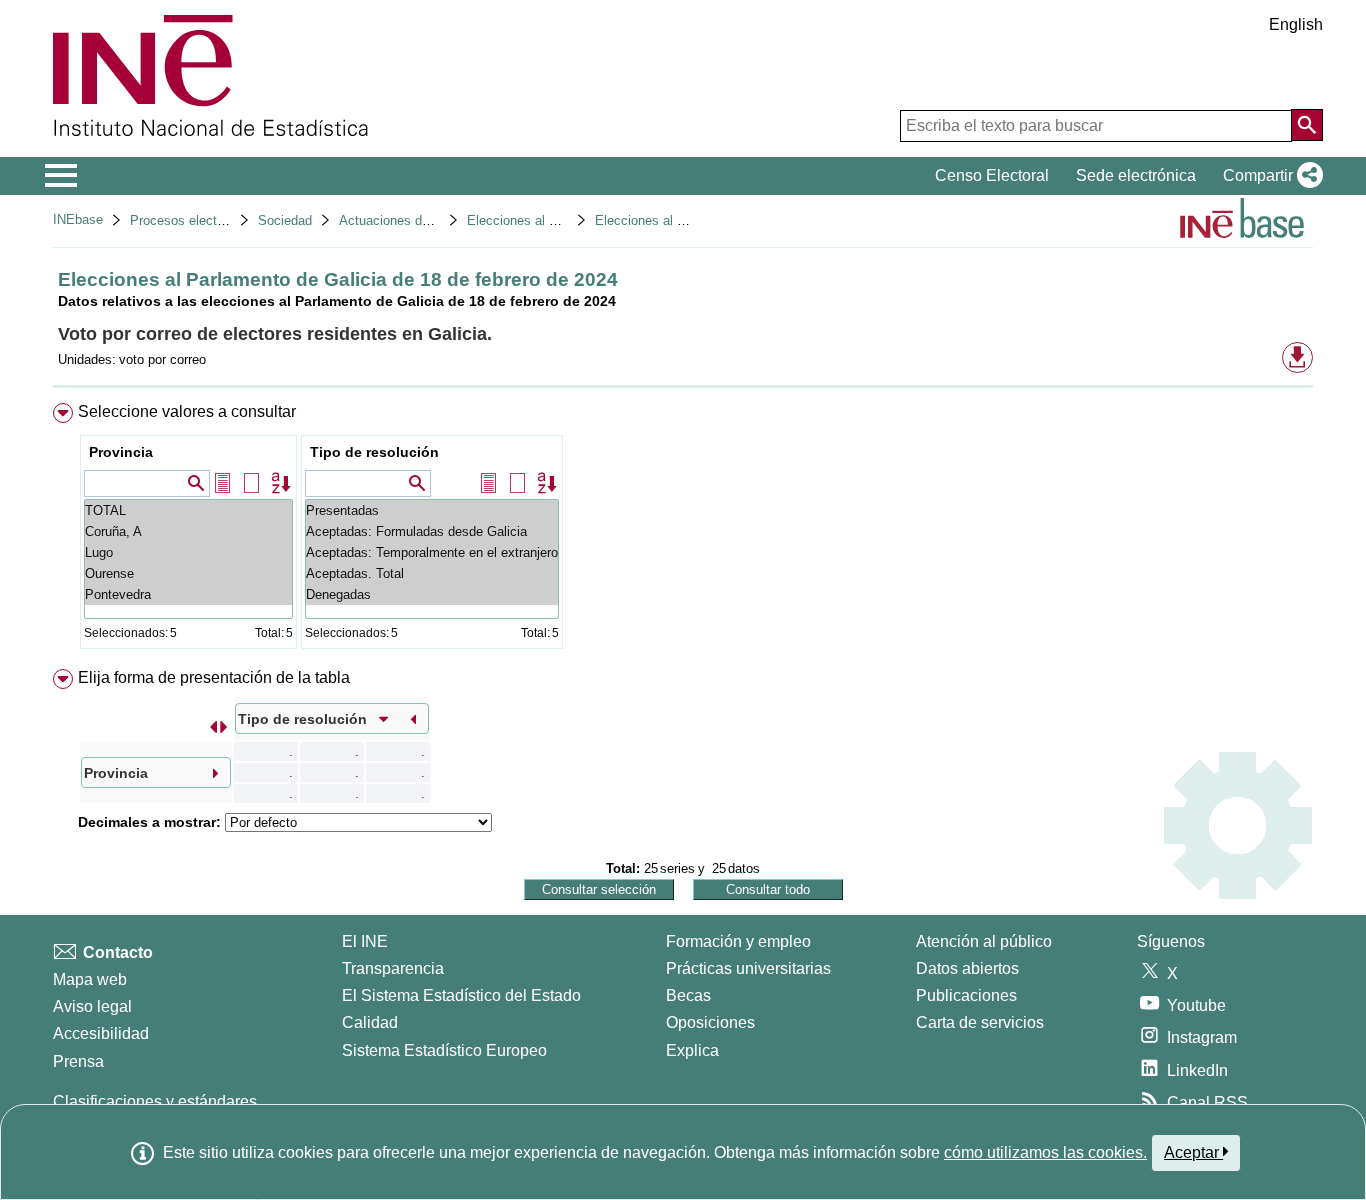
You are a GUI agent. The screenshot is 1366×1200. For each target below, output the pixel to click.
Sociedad (285, 220)
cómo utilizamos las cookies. (1045, 1152)
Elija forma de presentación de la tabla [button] (214, 677)
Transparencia (393, 968)
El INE (365, 941)
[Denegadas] (432, 594)
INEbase (78, 219)
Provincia (121, 452)
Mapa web (90, 979)
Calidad (370, 1022)
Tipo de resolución (374, 452)
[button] (1269, 176)
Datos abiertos (967, 968)
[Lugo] (188, 552)
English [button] (1296, 24)
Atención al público (984, 941)
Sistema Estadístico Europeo (444, 1050)
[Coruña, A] (188, 531)
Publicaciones (966, 995)
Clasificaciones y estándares (155, 1101)
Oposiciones (710, 1022)
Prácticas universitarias (748, 968)
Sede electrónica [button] (1136, 175)
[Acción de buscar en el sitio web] (1307, 125)
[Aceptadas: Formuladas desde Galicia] (432, 531)
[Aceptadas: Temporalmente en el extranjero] (432, 552)
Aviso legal (92, 1006)
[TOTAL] (188, 510)
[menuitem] (683, 530)
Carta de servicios (980, 1022)
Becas (688, 995)
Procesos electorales (191, 220)
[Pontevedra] (188, 594)
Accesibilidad (101, 1033)
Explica (692, 1050)
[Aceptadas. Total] (432, 573)
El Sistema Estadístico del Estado (461, 995)
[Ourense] (188, 573)
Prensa (78, 1061)
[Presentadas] (432, 510)
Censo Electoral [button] (992, 175)
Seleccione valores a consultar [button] (187, 411)
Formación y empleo (738, 941)
